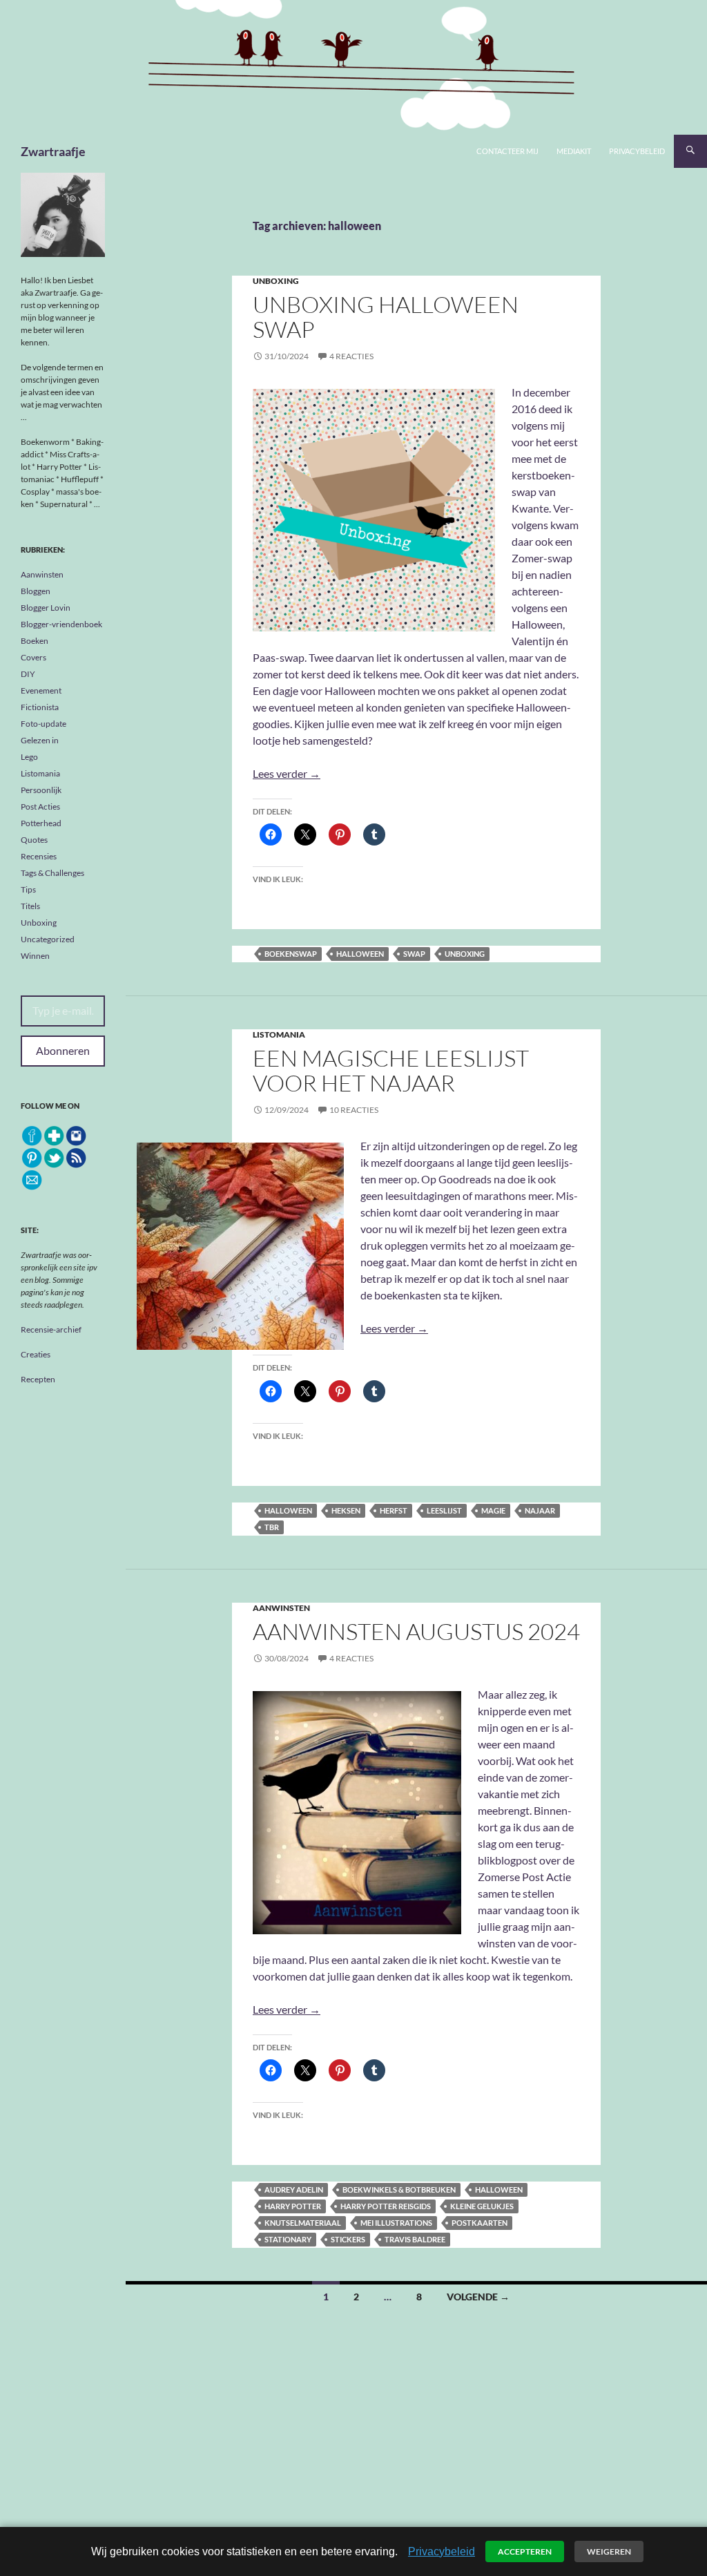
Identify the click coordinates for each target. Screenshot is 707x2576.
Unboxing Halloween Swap (386, 317)
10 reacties (354, 1110)
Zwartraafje (53, 151)
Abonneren (63, 1050)
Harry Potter (293, 2206)
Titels (30, 906)
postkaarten (480, 2223)
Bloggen (36, 591)
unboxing (465, 954)
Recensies (39, 856)
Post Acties (40, 807)
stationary (288, 2239)
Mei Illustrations (396, 2223)
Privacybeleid (637, 151)
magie (493, 1510)
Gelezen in (40, 740)
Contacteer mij (507, 151)
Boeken (35, 641)
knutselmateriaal (303, 2223)
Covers (33, 657)
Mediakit (574, 151)
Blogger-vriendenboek (61, 624)
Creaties (36, 1354)
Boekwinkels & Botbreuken (399, 2189)
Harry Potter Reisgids (386, 2206)
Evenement (41, 690)
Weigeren (609, 2551)
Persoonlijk (41, 790)
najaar (540, 1510)
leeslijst (444, 1510)
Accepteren (525, 2551)
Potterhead (41, 823)
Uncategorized (48, 939)
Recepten (38, 1379)
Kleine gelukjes (482, 2206)
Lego (29, 757)
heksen (346, 1510)
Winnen (35, 956)
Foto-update (43, 724)
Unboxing (276, 281)
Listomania (279, 1034)
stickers (348, 2239)
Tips (28, 889)
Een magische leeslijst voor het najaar (391, 1070)
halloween (360, 954)
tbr (272, 1527)
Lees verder (287, 773)
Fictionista (40, 707)
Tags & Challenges (52, 873)
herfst (394, 1510)
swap (414, 954)
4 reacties (351, 356)
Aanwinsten (281, 1608)
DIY (28, 674)
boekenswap (291, 954)
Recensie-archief (51, 1329)
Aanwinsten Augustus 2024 (416, 1631)
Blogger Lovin (46, 608)
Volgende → (478, 2297)
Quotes (34, 840)
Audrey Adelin (294, 2189)
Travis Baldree (415, 2239)
